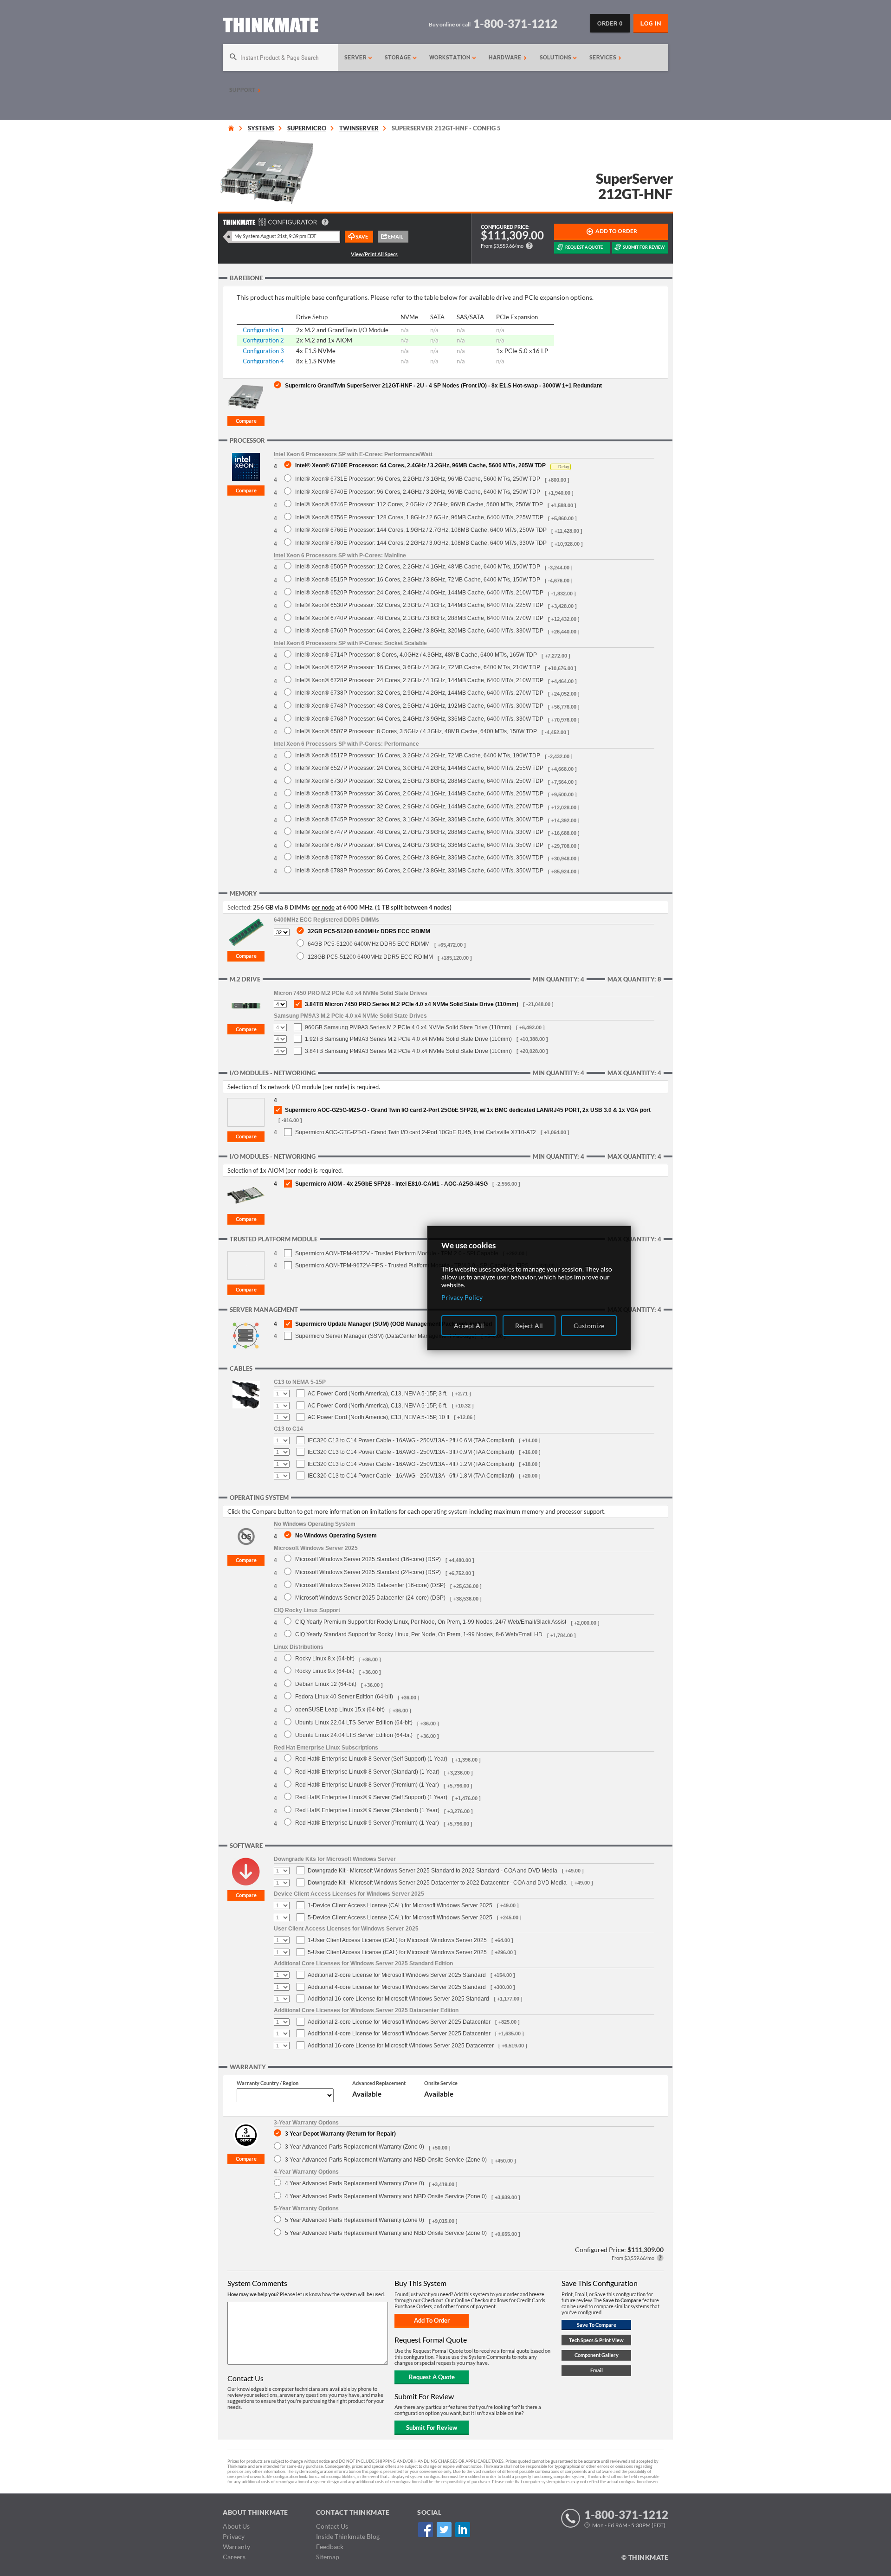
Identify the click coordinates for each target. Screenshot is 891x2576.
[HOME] (231, 128)
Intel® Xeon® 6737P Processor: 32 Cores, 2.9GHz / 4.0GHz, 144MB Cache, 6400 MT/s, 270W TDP (419, 806)
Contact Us (332, 2526)
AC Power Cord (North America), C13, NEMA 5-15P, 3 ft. (378, 1394)
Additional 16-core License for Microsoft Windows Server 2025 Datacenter (401, 2046)
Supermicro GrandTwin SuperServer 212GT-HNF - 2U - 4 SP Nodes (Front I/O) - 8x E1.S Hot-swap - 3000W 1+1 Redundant (443, 385)
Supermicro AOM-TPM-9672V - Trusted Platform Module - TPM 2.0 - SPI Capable (397, 1253)
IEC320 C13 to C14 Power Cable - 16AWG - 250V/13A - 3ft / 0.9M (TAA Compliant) (411, 1452)
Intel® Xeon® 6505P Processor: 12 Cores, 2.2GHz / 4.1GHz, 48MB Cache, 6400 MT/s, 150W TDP (418, 566)
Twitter (444, 2529)
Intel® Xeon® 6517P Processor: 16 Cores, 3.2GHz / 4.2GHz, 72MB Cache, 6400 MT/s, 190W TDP (418, 755)
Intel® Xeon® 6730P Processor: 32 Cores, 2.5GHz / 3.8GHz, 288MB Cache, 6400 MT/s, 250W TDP (419, 781)
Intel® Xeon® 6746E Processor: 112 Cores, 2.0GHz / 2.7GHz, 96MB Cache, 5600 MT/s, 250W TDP (419, 504)
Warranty (236, 2547)
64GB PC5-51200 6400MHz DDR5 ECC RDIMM (369, 944)
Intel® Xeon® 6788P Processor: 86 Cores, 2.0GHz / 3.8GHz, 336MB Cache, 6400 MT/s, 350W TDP (419, 870)
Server (356, 58)
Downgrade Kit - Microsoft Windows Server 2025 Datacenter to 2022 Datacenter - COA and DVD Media (437, 1883)
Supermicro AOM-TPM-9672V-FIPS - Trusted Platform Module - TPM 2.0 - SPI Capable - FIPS (412, 1265)
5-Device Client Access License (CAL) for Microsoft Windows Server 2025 (400, 1917)
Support (243, 90)
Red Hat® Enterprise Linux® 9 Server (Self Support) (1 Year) (371, 1797)
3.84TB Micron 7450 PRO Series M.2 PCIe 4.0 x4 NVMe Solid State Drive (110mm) (412, 1004)
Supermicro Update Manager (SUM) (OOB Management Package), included (394, 1324)
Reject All (529, 1326)
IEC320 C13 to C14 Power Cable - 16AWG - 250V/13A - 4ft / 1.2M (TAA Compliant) (411, 1464)
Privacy (234, 2536)
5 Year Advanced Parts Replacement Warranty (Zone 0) (355, 2220)
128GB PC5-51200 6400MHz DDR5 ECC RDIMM (370, 957)
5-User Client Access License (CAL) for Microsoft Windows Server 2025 (397, 1952)
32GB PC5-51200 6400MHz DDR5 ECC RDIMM (369, 931)
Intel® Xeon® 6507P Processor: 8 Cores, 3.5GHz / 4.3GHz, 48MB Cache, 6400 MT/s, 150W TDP (416, 731)
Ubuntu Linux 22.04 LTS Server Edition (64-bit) (354, 1722)
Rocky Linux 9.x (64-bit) (325, 1671)
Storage (399, 58)
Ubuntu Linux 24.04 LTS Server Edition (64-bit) (354, 1735)
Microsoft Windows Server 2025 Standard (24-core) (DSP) (368, 1572)
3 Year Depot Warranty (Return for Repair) (340, 2134)
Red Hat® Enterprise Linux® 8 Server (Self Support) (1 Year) (371, 1759)
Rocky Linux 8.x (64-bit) (325, 1658)
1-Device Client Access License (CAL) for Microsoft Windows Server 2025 (400, 1905)
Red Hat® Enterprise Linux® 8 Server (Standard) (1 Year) (367, 1772)
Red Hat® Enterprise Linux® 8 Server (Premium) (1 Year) (367, 1785)
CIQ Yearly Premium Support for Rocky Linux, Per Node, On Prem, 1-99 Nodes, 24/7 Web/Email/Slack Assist (431, 1622)
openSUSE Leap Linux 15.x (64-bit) (340, 1709)
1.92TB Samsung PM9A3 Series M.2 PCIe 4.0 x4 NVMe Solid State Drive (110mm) (408, 1039)
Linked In (462, 2529)
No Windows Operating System (336, 1535)
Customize (589, 1326)
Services (604, 58)
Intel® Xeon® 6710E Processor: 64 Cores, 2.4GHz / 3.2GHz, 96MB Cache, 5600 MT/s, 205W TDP (420, 465)
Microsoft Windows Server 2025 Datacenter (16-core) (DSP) (370, 1585)
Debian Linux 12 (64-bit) (326, 1684)
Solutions (556, 58)
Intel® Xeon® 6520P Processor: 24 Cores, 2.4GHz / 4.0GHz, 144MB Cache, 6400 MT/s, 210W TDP (419, 592)
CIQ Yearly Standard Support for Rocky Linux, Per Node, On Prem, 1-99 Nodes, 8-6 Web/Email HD (419, 1634)
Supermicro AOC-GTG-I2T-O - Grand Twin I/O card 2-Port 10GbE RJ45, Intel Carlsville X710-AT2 (416, 1132)
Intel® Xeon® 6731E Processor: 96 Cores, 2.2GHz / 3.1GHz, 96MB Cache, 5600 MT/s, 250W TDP (418, 479)
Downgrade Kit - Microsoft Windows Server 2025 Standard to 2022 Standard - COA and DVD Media (433, 1871)
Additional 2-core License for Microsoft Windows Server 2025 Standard (397, 1975)
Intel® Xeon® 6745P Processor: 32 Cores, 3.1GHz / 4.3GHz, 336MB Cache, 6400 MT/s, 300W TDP (419, 819)
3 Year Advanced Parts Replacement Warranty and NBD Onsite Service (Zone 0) (386, 2160)
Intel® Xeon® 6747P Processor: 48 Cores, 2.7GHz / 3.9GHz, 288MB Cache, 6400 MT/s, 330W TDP (419, 832)
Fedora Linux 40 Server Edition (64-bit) (344, 1696)
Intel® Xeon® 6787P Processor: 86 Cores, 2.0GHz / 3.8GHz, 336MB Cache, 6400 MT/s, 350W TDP (419, 857)
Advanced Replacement (379, 2083)
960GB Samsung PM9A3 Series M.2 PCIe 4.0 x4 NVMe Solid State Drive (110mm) (408, 1027)
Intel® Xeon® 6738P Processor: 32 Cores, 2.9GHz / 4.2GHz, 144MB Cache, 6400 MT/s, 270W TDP (419, 693)
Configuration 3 (263, 351)
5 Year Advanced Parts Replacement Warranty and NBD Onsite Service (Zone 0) (386, 2233)
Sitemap (328, 2557)
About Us (236, 2526)
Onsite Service (441, 2083)
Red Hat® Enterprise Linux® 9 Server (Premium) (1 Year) (367, 1823)
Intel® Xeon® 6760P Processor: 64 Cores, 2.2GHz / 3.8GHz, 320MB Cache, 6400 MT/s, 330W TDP (419, 630)
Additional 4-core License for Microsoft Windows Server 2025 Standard (397, 1987)
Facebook (425, 2529)
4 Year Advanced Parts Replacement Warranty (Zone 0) (355, 2183)
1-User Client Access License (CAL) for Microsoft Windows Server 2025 (397, 1940)
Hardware (506, 58)
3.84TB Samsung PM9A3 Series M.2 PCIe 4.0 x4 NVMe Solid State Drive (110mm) (408, 1051)
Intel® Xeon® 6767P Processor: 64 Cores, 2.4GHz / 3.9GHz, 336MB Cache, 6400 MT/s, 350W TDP (419, 845)
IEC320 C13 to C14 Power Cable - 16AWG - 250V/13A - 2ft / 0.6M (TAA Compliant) (411, 1440)
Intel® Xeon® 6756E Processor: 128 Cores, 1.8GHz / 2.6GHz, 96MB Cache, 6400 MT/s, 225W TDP (419, 517)
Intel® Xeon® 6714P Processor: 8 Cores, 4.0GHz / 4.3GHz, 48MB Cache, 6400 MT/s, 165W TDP (416, 655)
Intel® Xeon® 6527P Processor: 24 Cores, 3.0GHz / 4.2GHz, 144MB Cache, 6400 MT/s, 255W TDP (419, 768)
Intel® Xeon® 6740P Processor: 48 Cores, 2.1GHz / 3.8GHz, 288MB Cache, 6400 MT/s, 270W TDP (419, 618)
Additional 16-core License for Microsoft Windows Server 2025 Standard (398, 1999)
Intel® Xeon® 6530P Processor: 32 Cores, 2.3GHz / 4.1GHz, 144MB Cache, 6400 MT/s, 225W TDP (419, 605)
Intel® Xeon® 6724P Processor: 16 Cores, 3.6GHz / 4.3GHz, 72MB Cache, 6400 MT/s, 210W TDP (418, 667)
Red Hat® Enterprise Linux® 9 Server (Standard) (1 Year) (367, 1810)
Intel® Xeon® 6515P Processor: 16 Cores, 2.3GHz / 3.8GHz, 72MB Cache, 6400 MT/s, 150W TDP (418, 579)
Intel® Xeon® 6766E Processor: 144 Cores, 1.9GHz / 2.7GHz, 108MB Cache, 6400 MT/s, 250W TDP (421, 530)
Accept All (469, 1326)
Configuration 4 (263, 361)
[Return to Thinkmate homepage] (271, 27)
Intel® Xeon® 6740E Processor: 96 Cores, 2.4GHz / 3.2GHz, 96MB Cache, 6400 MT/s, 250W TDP (418, 492)
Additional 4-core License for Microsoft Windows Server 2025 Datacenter (399, 2034)
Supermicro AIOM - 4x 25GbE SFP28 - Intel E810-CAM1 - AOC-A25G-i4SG (391, 1184)
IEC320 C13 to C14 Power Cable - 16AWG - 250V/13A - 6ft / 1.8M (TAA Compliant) (411, 1476)
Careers (234, 2557)
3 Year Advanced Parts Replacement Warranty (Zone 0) (355, 2147)
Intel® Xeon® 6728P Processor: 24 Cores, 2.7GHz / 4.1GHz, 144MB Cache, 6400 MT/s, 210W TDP (419, 680)
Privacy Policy (462, 1297)
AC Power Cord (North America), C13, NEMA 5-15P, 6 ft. (378, 1406)
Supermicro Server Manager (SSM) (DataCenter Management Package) (386, 1336)
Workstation (451, 58)
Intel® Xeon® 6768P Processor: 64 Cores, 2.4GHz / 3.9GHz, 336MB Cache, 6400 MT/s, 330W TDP (419, 719)
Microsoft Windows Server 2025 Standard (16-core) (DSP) (368, 1559)
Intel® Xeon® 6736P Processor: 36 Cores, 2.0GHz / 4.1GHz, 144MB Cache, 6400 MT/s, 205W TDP (419, 793)
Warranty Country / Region (268, 2083)
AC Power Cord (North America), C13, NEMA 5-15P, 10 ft (378, 1417)
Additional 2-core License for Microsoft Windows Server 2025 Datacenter (399, 2022)
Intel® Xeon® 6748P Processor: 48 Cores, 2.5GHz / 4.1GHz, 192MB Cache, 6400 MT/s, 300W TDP (419, 706)
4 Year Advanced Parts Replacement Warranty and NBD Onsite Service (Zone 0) (386, 2196)
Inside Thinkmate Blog (348, 2536)
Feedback (330, 2547)
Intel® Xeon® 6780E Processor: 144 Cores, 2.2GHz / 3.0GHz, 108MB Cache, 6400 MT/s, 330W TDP (421, 543)
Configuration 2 (263, 340)
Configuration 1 (263, 330)
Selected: (239, 907)
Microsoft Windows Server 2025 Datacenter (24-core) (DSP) (370, 1598)
